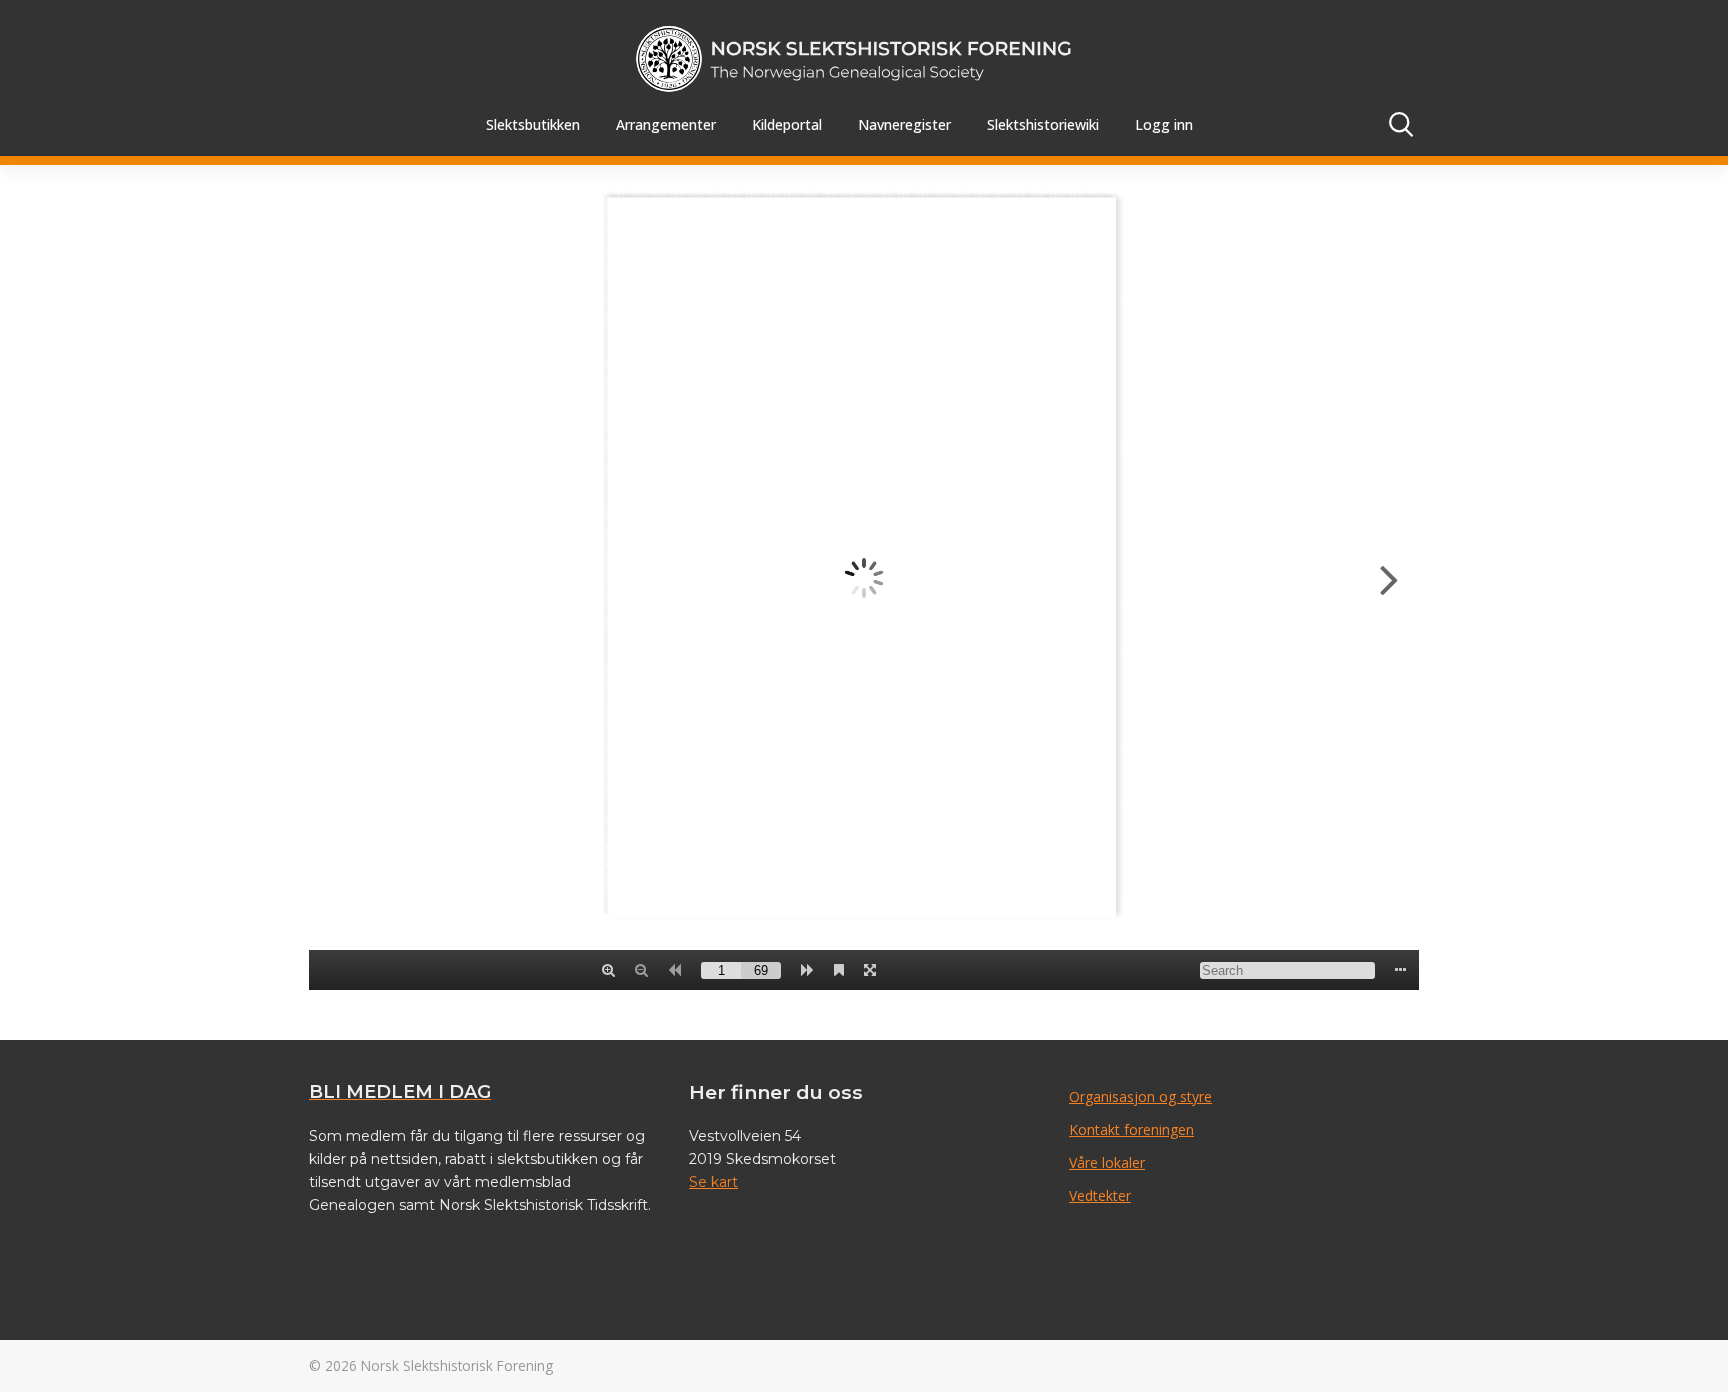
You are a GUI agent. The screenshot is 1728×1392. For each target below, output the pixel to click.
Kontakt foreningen (1131, 1129)
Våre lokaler (1107, 1162)
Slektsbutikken (533, 124)
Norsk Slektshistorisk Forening (457, 1365)
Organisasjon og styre (1140, 1096)
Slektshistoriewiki (1043, 124)
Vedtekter (1100, 1195)
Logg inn (1164, 124)
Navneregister (904, 124)
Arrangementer (666, 124)
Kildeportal (787, 124)
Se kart (713, 1182)
